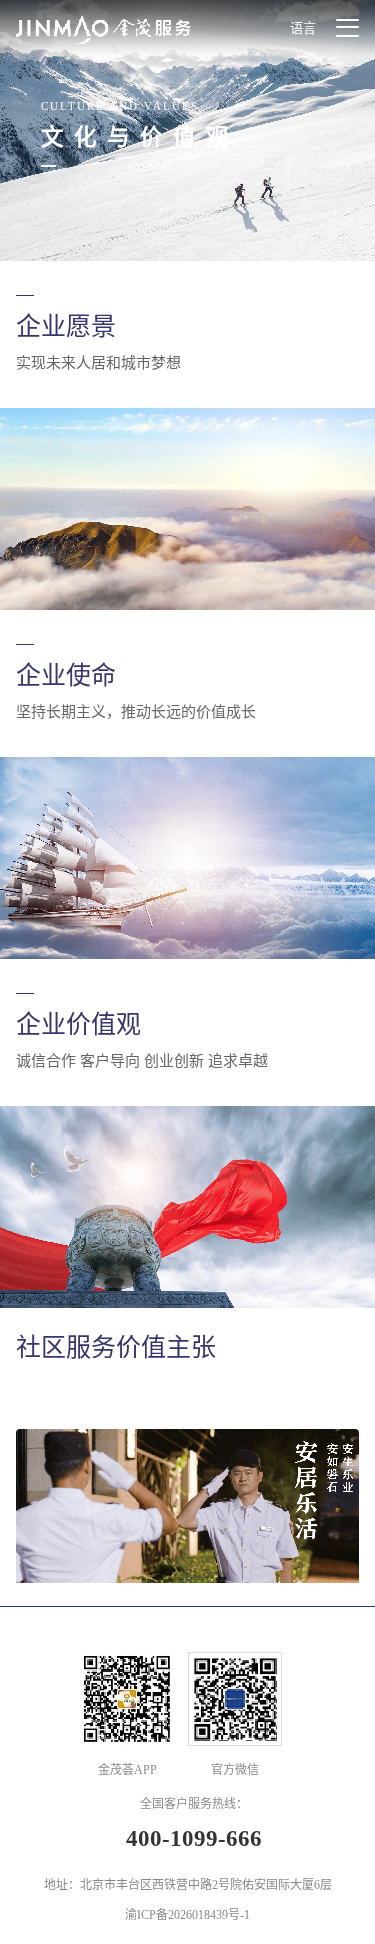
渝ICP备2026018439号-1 (187, 1915)
